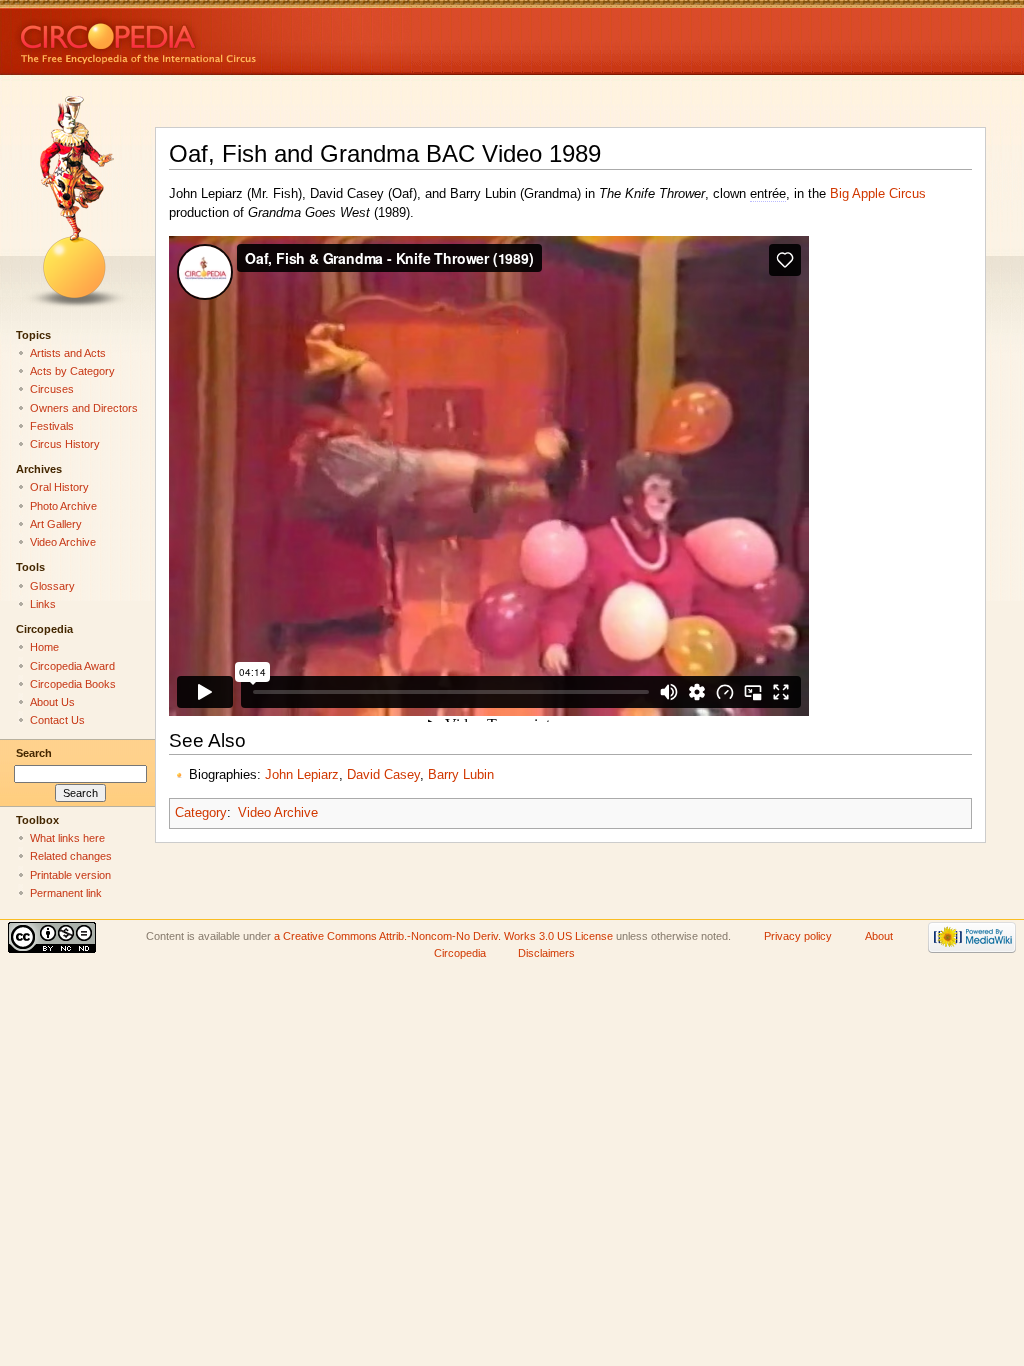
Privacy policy (798, 936)
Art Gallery (56, 524)
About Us (52, 702)
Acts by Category (72, 371)
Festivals (52, 426)
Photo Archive (63, 506)
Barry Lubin (461, 775)
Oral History (59, 487)
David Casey (383, 775)
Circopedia (205, 37)
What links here (67, 838)
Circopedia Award (72, 666)
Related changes (71, 856)
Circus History (65, 444)
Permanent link (66, 893)
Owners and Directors (84, 408)
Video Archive (278, 813)
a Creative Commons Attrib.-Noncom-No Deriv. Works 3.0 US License (443, 936)
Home (44, 647)
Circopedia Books (73, 684)
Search (34, 753)
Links (43, 604)
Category (201, 813)
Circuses (52, 389)
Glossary (52, 586)
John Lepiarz (302, 775)
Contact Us (57, 720)
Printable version (70, 875)
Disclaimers (546, 953)
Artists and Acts (68, 353)
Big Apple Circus (878, 194)
